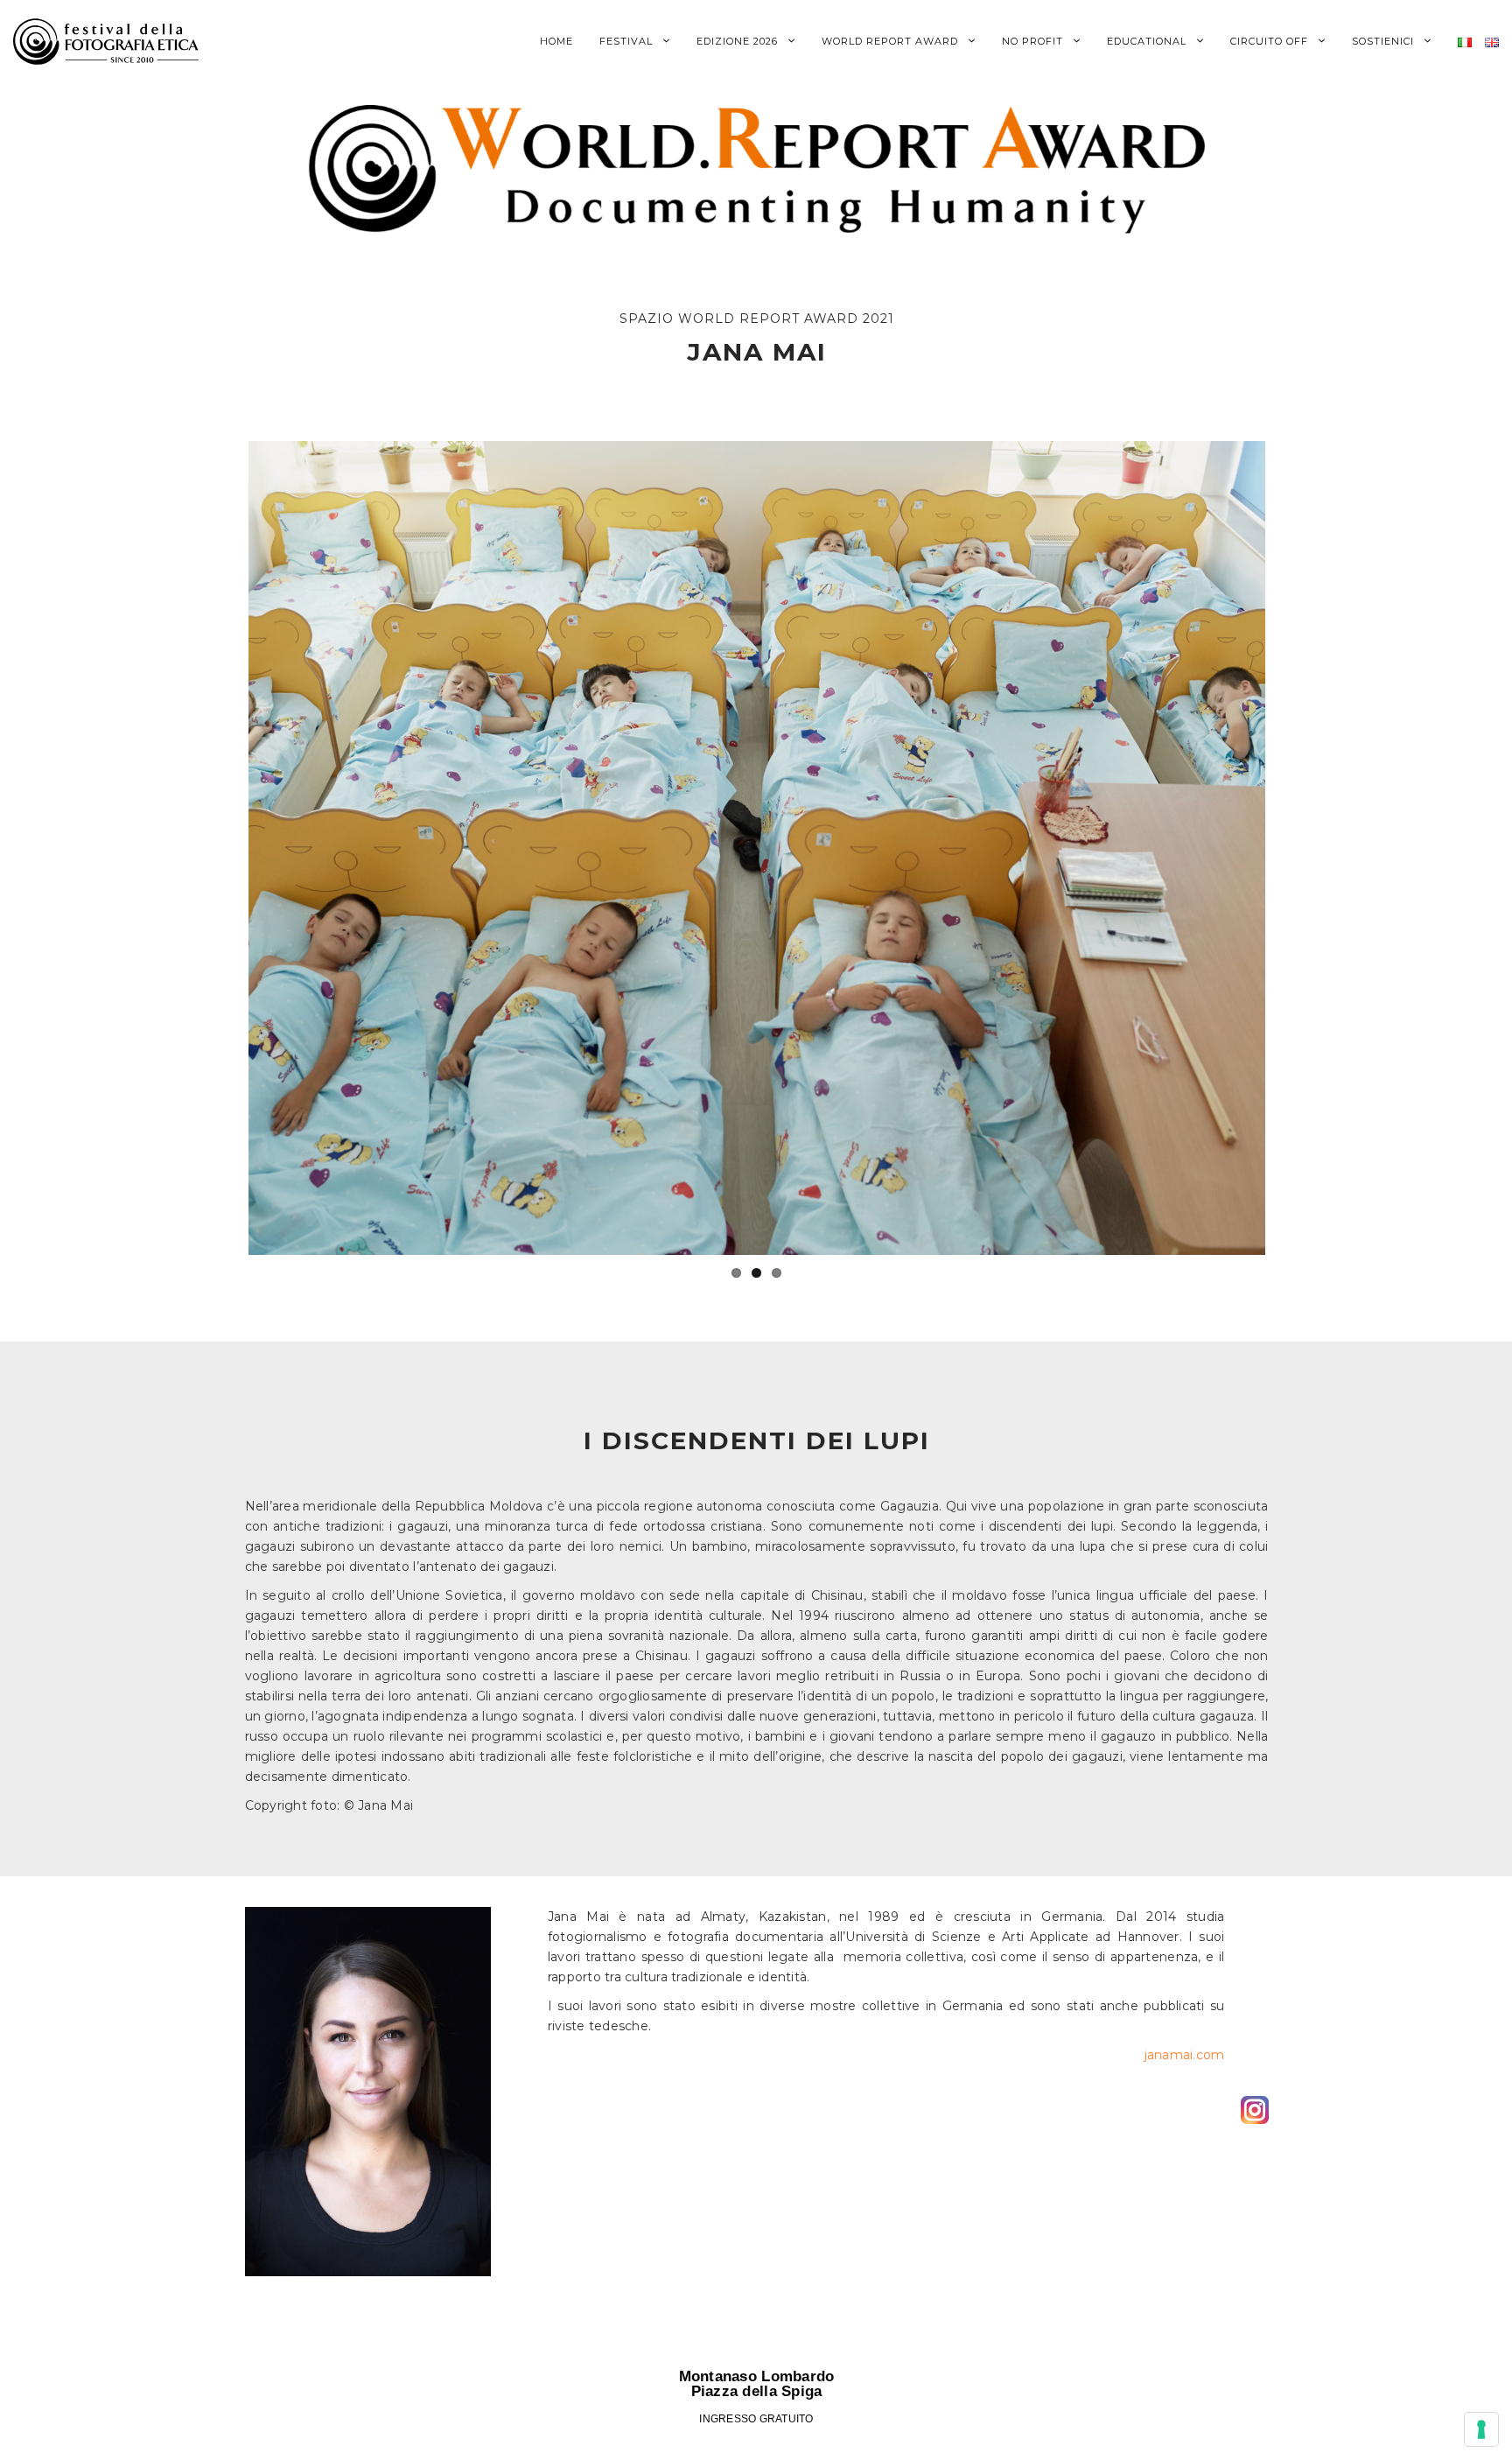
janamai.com (1185, 2055)
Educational (1148, 41)
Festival (628, 41)
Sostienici (1385, 41)
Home (556, 41)
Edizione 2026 (739, 41)
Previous (222, 848)
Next (1291, 848)
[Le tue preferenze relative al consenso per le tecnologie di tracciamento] (1481, 2429)
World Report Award (892, 41)
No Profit (1034, 41)
